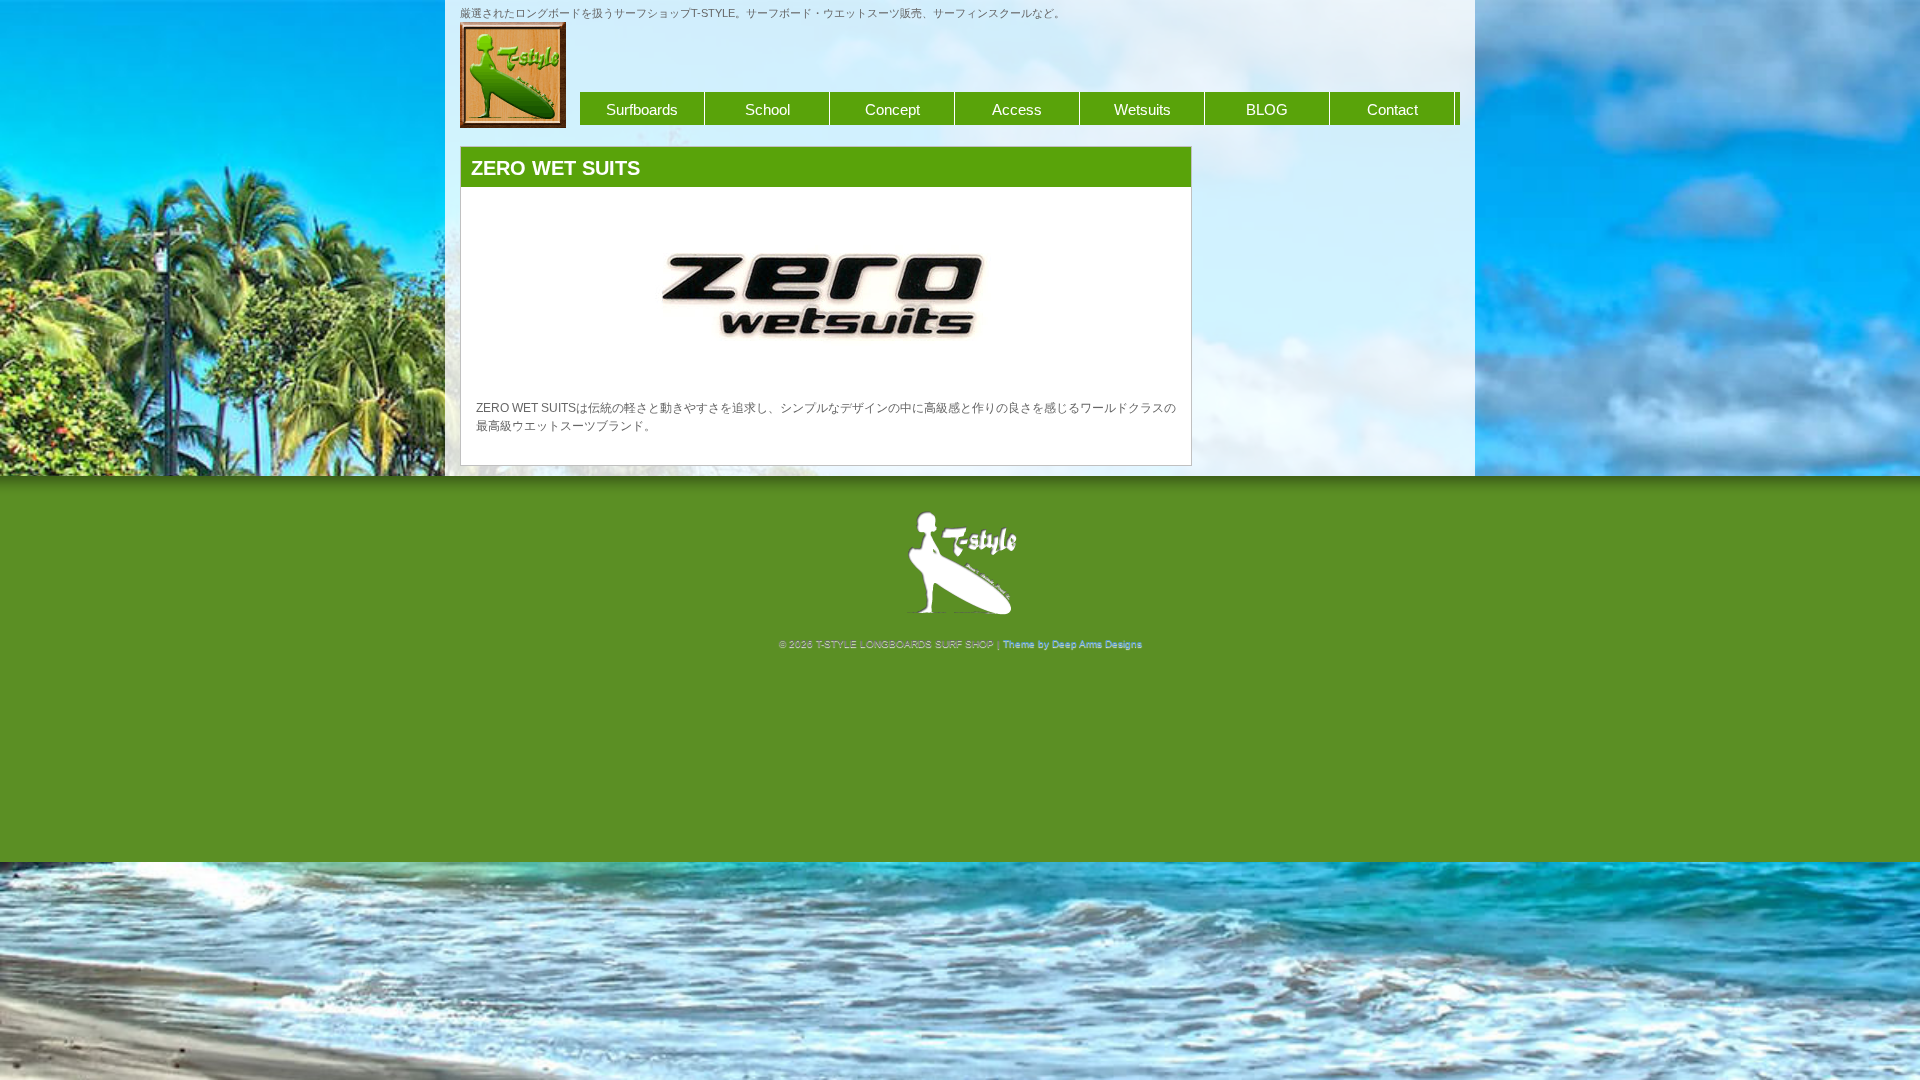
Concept (892, 109)
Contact (1392, 109)
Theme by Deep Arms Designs (1072, 643)
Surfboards (642, 109)
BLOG (1267, 109)
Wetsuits (1142, 109)
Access (1017, 109)
